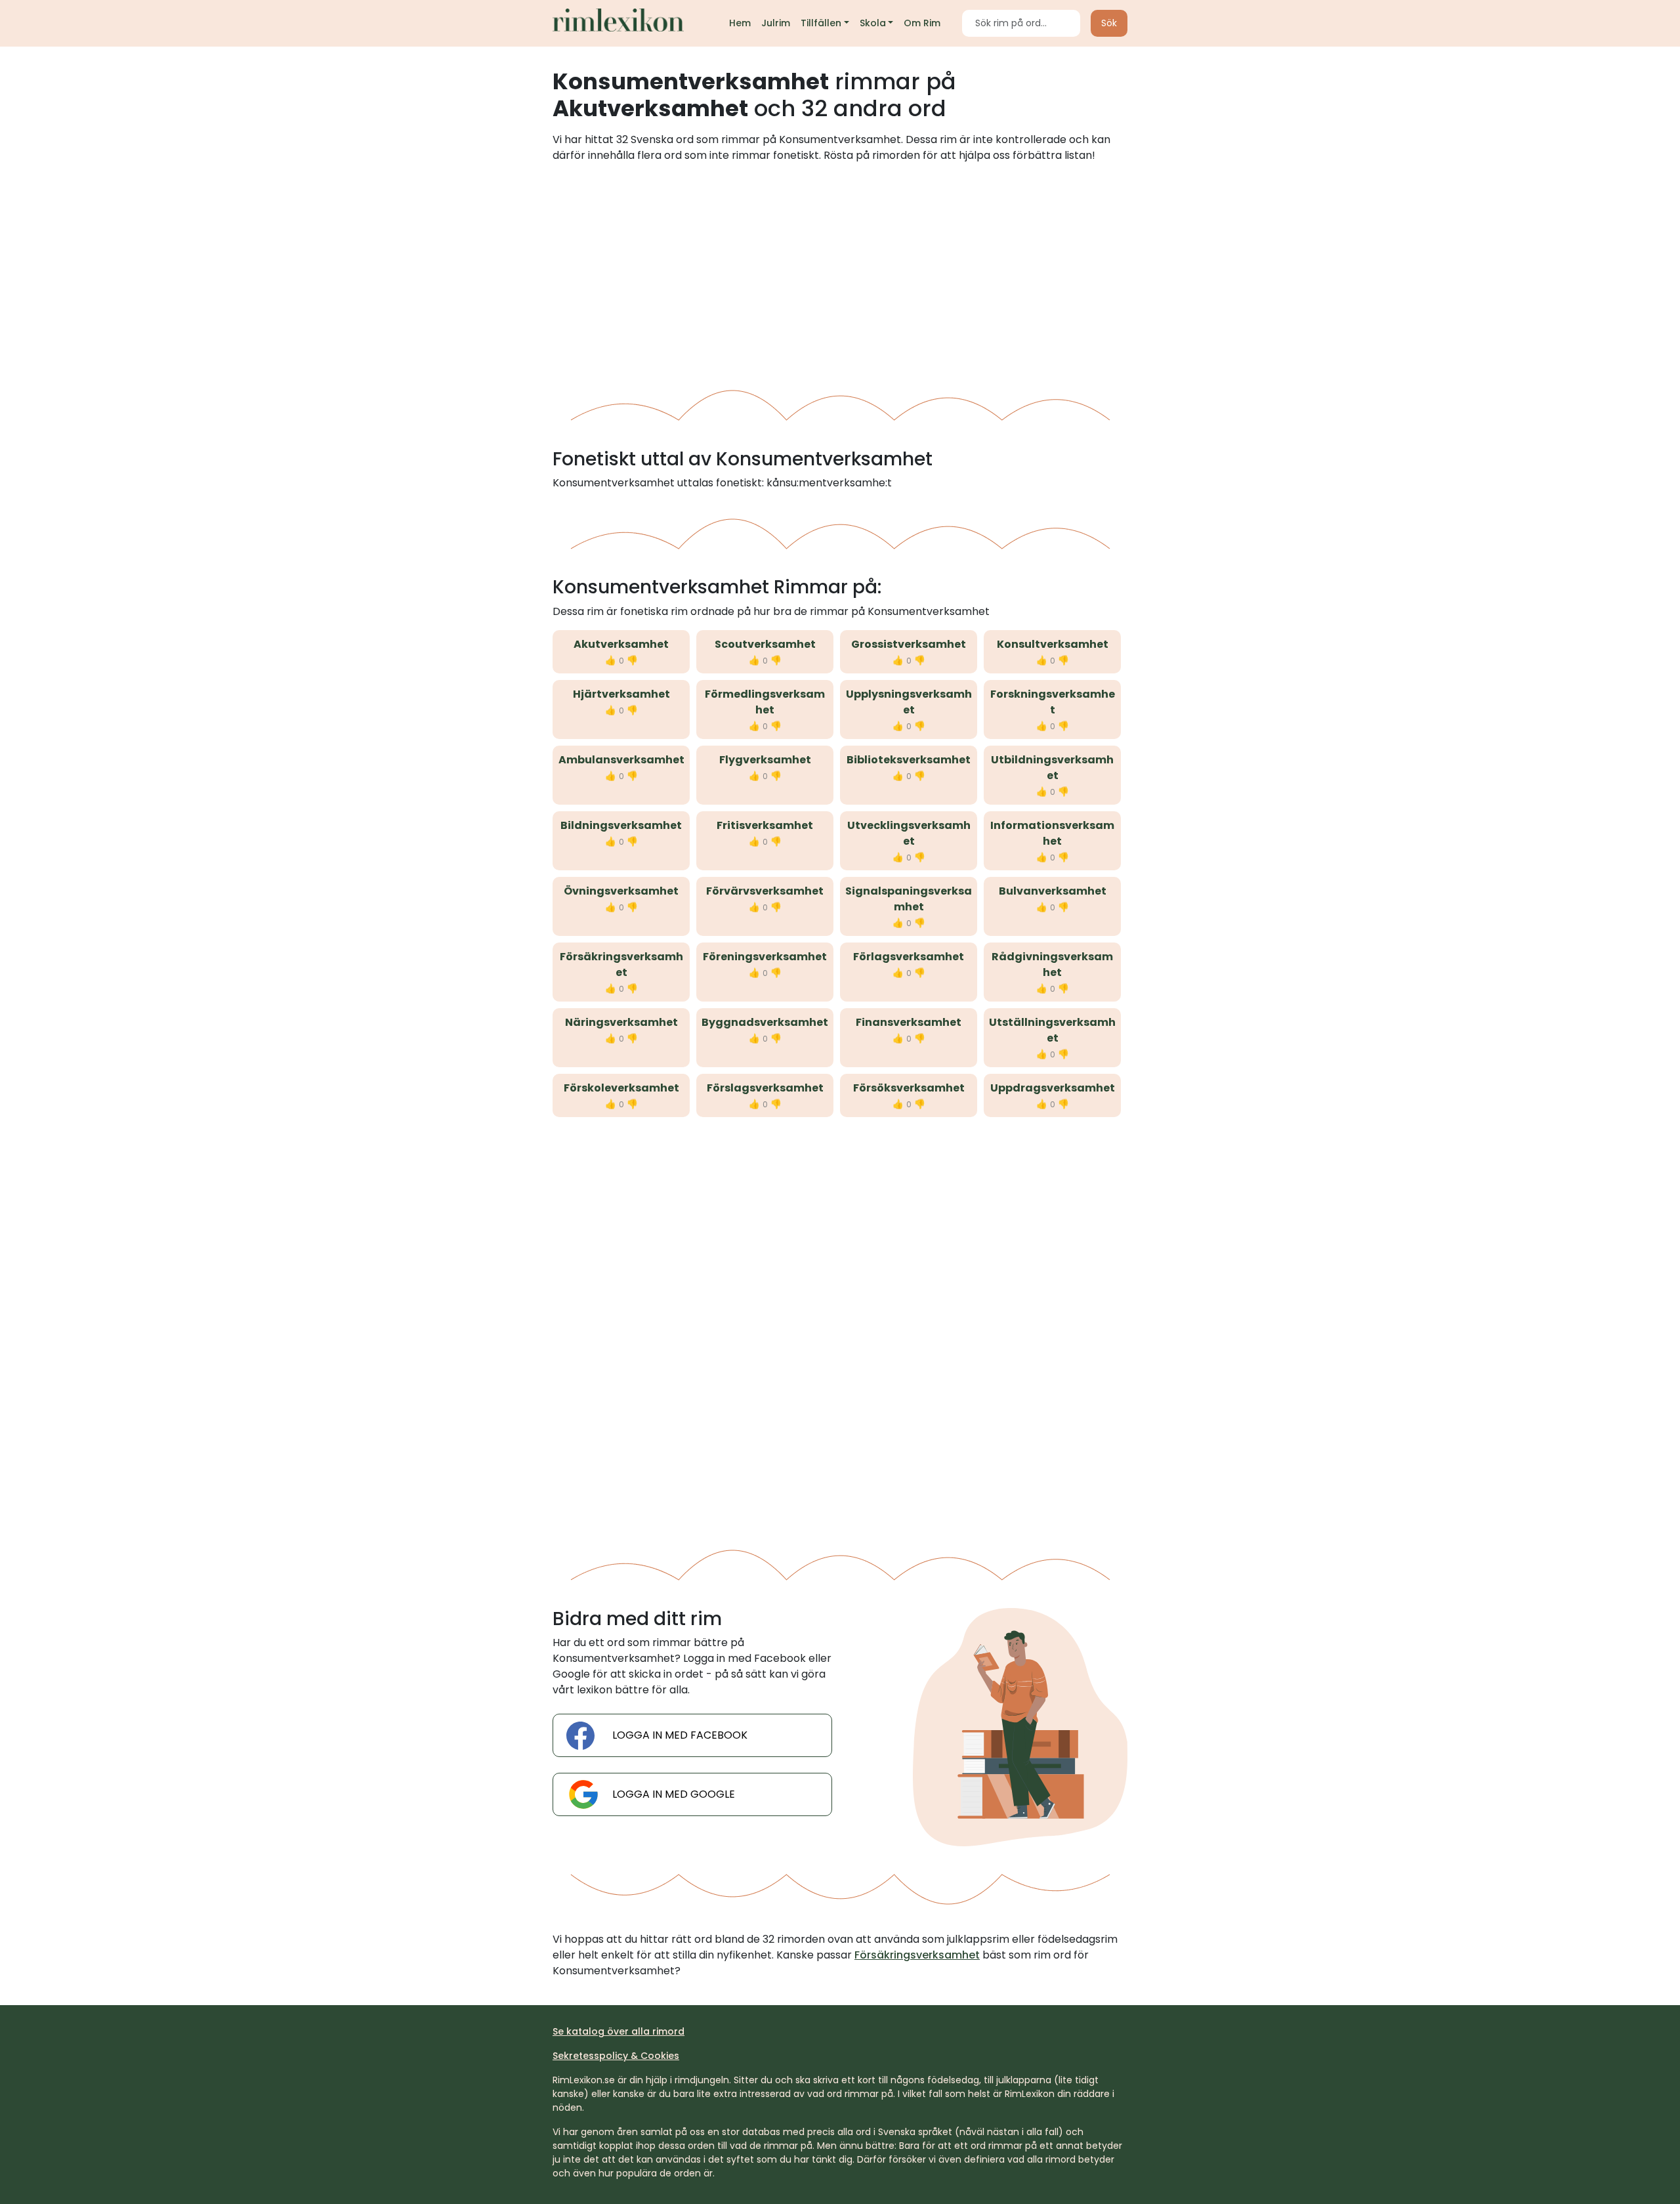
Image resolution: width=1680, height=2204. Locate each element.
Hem (740, 23)
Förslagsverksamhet (765, 1088)
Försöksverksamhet (909, 1088)
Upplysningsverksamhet (909, 702)
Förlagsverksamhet (909, 957)
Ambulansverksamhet (621, 760)
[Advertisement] (840, 271)
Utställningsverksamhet (1052, 1030)
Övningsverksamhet (621, 891)
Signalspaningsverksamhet (909, 899)
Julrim (776, 23)
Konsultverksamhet (1053, 644)
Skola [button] (873, 23)
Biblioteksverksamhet (909, 760)
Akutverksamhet (621, 644)
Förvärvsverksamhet (765, 891)
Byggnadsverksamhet (765, 1022)
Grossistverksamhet (909, 644)
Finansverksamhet (909, 1022)
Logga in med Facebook (680, 1735)
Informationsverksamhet (1052, 833)
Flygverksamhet (765, 760)
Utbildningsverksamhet (1052, 768)
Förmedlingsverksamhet (765, 702)
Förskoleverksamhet (621, 1088)
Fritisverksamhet (765, 825)
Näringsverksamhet (621, 1022)
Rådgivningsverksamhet (1052, 964)
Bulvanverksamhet (1053, 891)
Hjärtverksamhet (621, 694)
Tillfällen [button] (821, 23)
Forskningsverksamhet (1053, 702)
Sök (1109, 23)
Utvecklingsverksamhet (909, 833)
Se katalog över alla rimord (619, 2031)
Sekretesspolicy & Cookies (616, 2056)
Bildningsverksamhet (621, 825)
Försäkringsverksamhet (621, 964)
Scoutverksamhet (765, 644)
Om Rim (922, 23)
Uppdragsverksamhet (1053, 1088)
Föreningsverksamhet (765, 957)
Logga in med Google (674, 1794)
